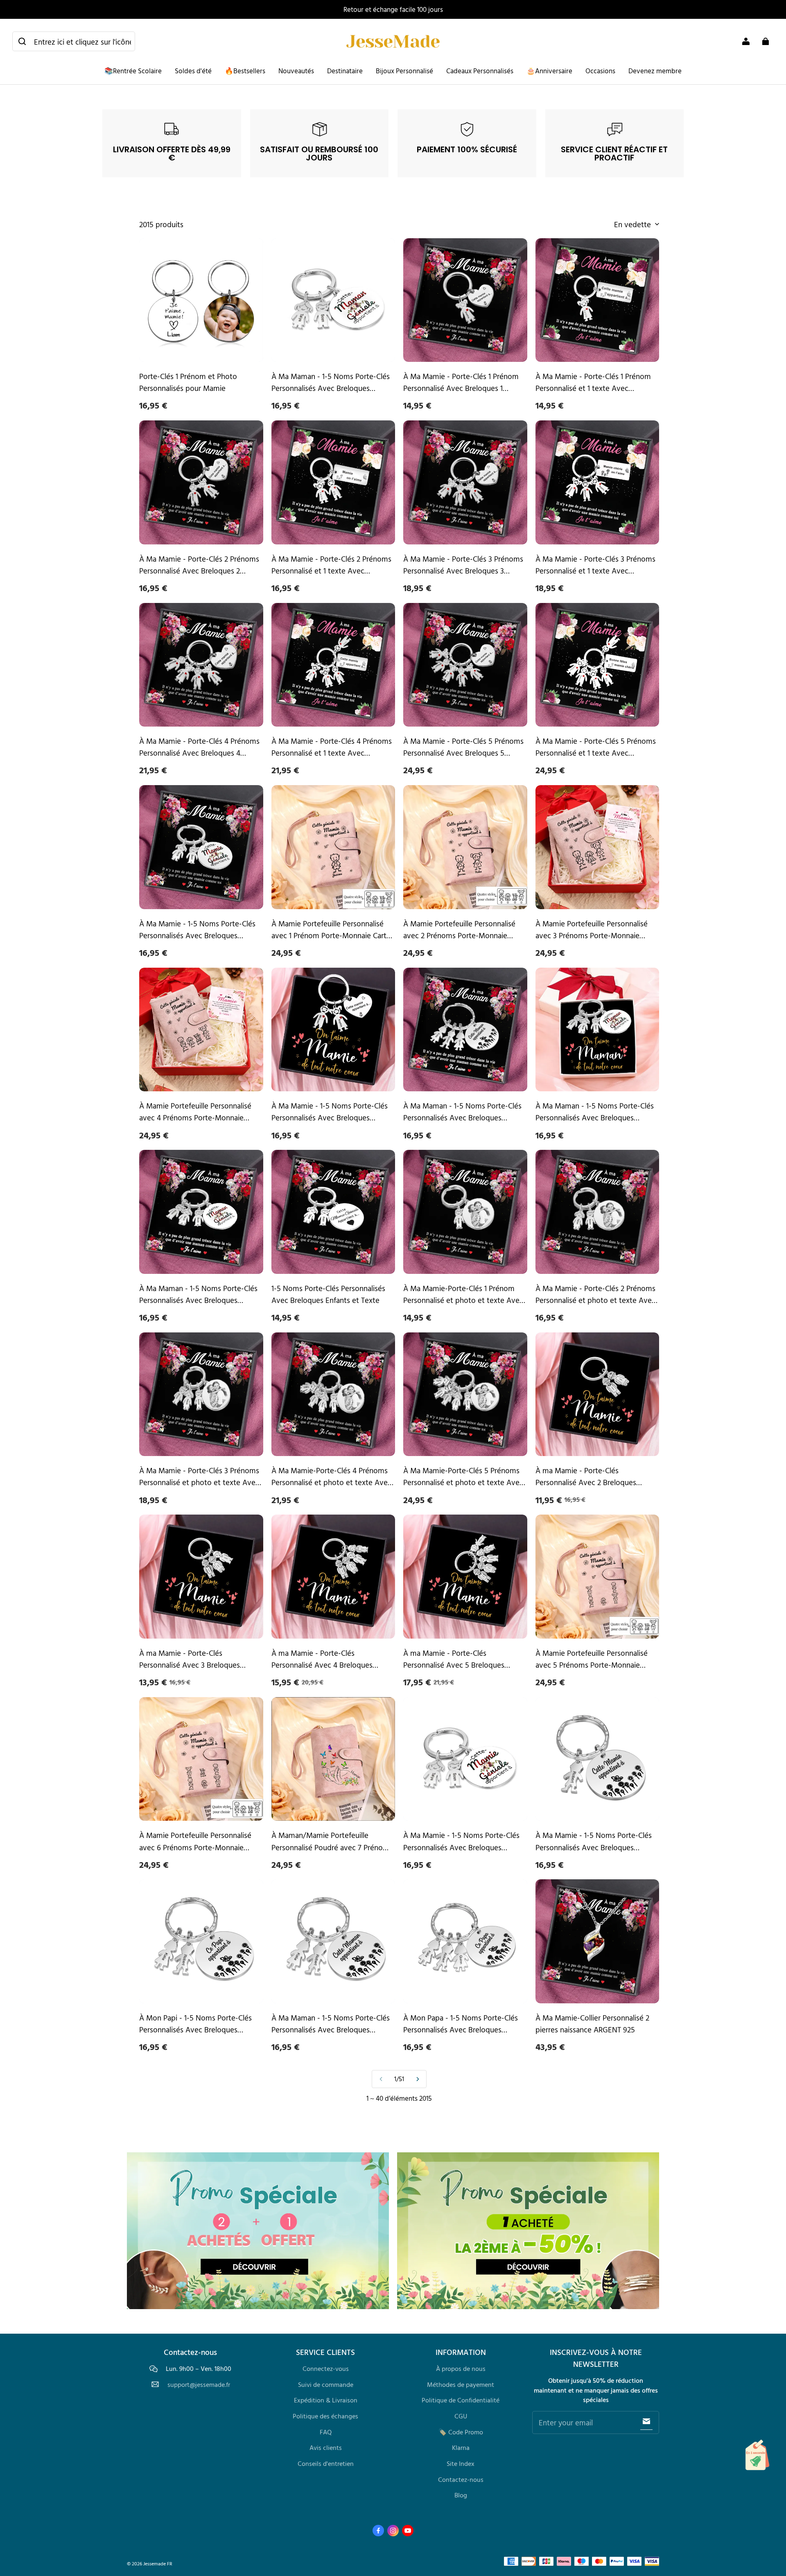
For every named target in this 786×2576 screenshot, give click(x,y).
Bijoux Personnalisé (404, 71)
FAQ (326, 2432)
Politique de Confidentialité (461, 2400)
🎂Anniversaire (549, 71)
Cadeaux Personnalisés (480, 71)
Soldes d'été (193, 71)
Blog (461, 2495)
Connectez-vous (326, 2368)
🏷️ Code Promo (461, 2432)
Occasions (600, 71)
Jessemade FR (158, 2564)
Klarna (461, 2447)
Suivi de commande (326, 2384)
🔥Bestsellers (245, 71)
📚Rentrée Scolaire (133, 71)
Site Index (461, 2463)
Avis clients (326, 2447)
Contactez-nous (461, 2479)
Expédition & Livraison (326, 2400)
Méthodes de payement (461, 2384)
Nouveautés (296, 71)
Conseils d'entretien (326, 2463)
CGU (461, 2416)
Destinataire (345, 71)
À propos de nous (461, 2368)
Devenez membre (655, 71)
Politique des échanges (325, 2416)
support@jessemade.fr (199, 2385)
